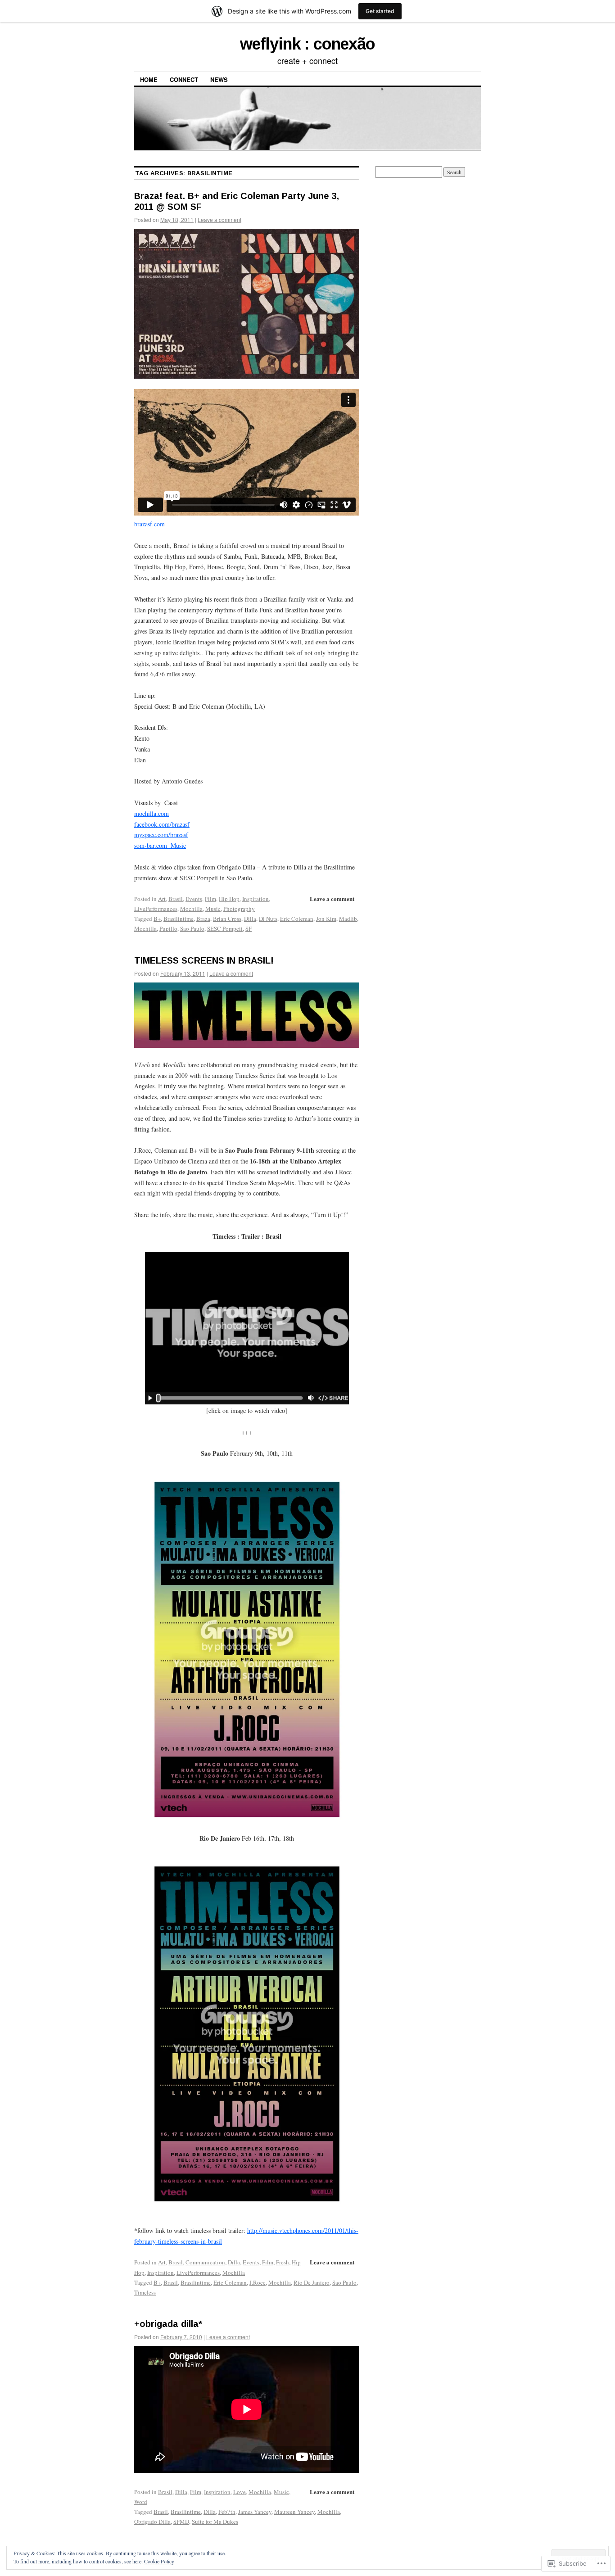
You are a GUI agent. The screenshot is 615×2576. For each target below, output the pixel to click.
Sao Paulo (192, 928)
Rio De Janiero (312, 2282)
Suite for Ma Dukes (215, 2522)
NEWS (219, 79)
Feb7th (227, 2512)
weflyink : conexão (307, 44)
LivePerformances (156, 909)
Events (194, 899)
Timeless (145, 2292)
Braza (203, 919)
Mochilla (191, 909)
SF (249, 928)
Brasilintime (179, 919)
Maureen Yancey (294, 2512)
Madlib (348, 919)
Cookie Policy (159, 2561)
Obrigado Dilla (152, 2522)
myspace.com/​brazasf (161, 835)
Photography (239, 909)
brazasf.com (149, 524)
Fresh (283, 2262)
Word (141, 2502)
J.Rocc (258, 2282)
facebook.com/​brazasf (162, 824)
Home (149, 79)
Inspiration (255, 899)
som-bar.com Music (160, 845)
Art (162, 899)
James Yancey (255, 2512)
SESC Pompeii (225, 928)
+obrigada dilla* (168, 2324)
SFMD (181, 2522)
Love (240, 2492)
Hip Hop (229, 899)
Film (210, 899)
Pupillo (168, 928)
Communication (205, 2262)
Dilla (250, 919)
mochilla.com (151, 813)
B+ (157, 919)
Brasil (176, 899)
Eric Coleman (297, 919)
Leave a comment (219, 220)
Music (213, 909)
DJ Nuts (268, 919)
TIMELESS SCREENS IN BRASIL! (204, 960)
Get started (380, 11)
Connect (184, 79)
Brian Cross (227, 919)
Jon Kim (326, 919)
